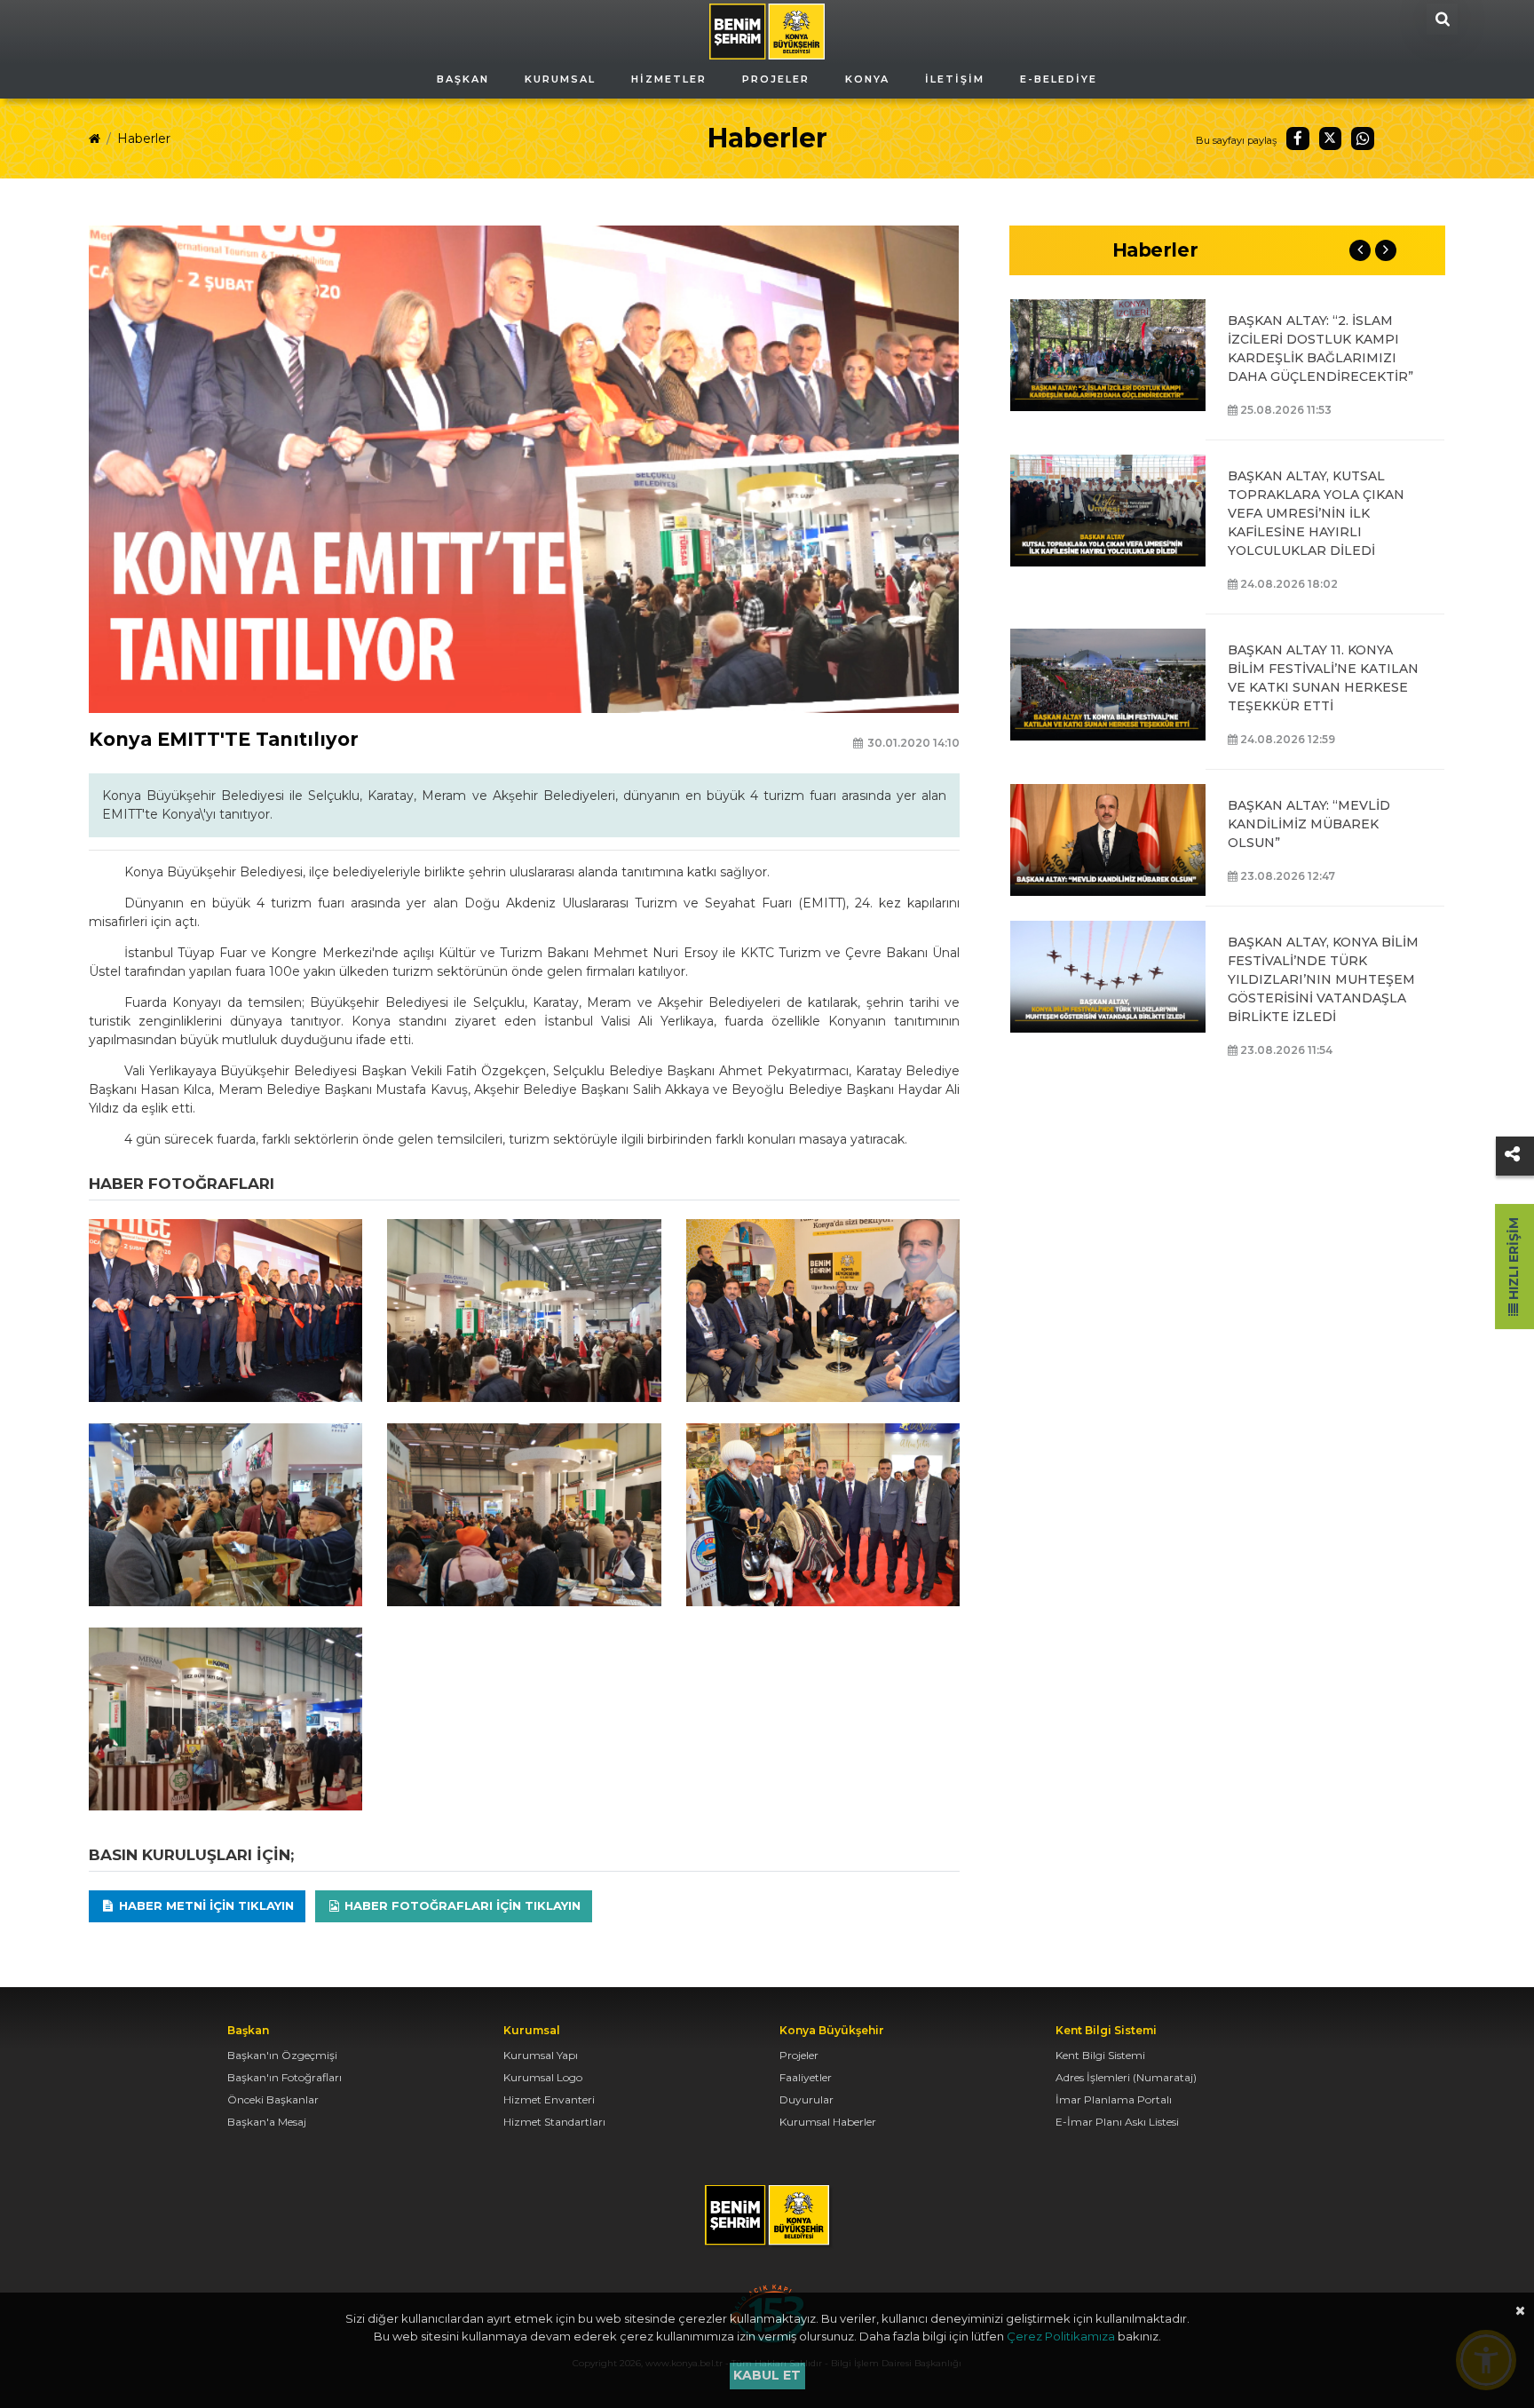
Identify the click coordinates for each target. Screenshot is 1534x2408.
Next (1386, 250)
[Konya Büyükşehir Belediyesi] (767, 30)
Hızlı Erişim (1514, 1260)
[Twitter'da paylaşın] (1331, 139)
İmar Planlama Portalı (1114, 2099)
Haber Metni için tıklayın (205, 1905)
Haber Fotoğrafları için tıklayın (461, 1905)
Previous (1360, 250)
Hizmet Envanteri (549, 2099)
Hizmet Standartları (554, 2122)
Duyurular (807, 2099)
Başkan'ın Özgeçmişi (282, 2055)
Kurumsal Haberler (828, 2122)
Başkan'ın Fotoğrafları (285, 2077)
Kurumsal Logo (543, 2077)
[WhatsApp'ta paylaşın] (1363, 139)
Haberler (144, 139)
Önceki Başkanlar (273, 2099)
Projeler (799, 2055)
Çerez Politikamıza (1061, 2336)
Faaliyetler (806, 2077)
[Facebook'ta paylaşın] (1298, 139)
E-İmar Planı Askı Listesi (1117, 2122)
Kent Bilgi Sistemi (1100, 2055)
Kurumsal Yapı (541, 2055)
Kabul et (767, 2375)
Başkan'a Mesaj (267, 2122)
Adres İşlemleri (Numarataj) (1126, 2077)
